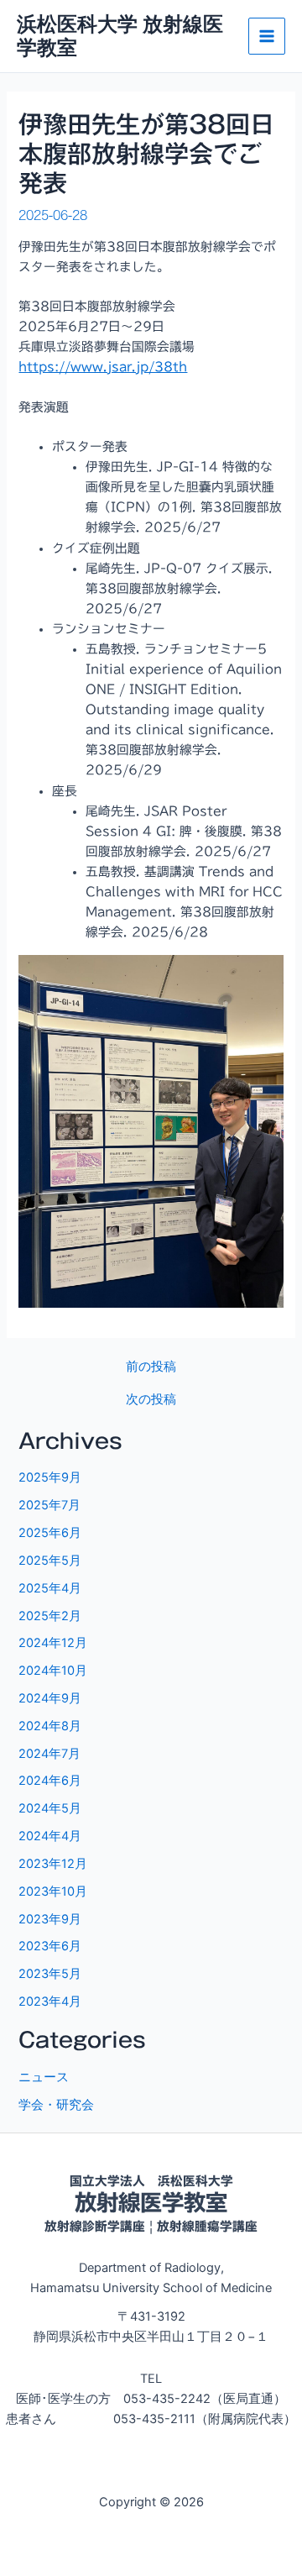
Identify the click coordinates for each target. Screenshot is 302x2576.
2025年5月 (50, 1561)
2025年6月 (50, 1533)
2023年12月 (53, 1864)
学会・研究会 (56, 2105)
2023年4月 (50, 2002)
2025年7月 (49, 1505)
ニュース (44, 2077)
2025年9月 (50, 1477)
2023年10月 (53, 1891)
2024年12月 (53, 1643)
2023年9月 (50, 1919)
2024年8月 (50, 1726)
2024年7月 (49, 1754)
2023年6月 (50, 1946)
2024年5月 (50, 1808)
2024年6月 (50, 1781)
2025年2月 (50, 1616)
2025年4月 (50, 1588)
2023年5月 (50, 1974)
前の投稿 (151, 1367)
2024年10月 (53, 1671)
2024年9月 (50, 1698)
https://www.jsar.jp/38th (103, 367)
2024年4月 (50, 1836)
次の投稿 (151, 1400)
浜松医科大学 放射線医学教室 (120, 36)
